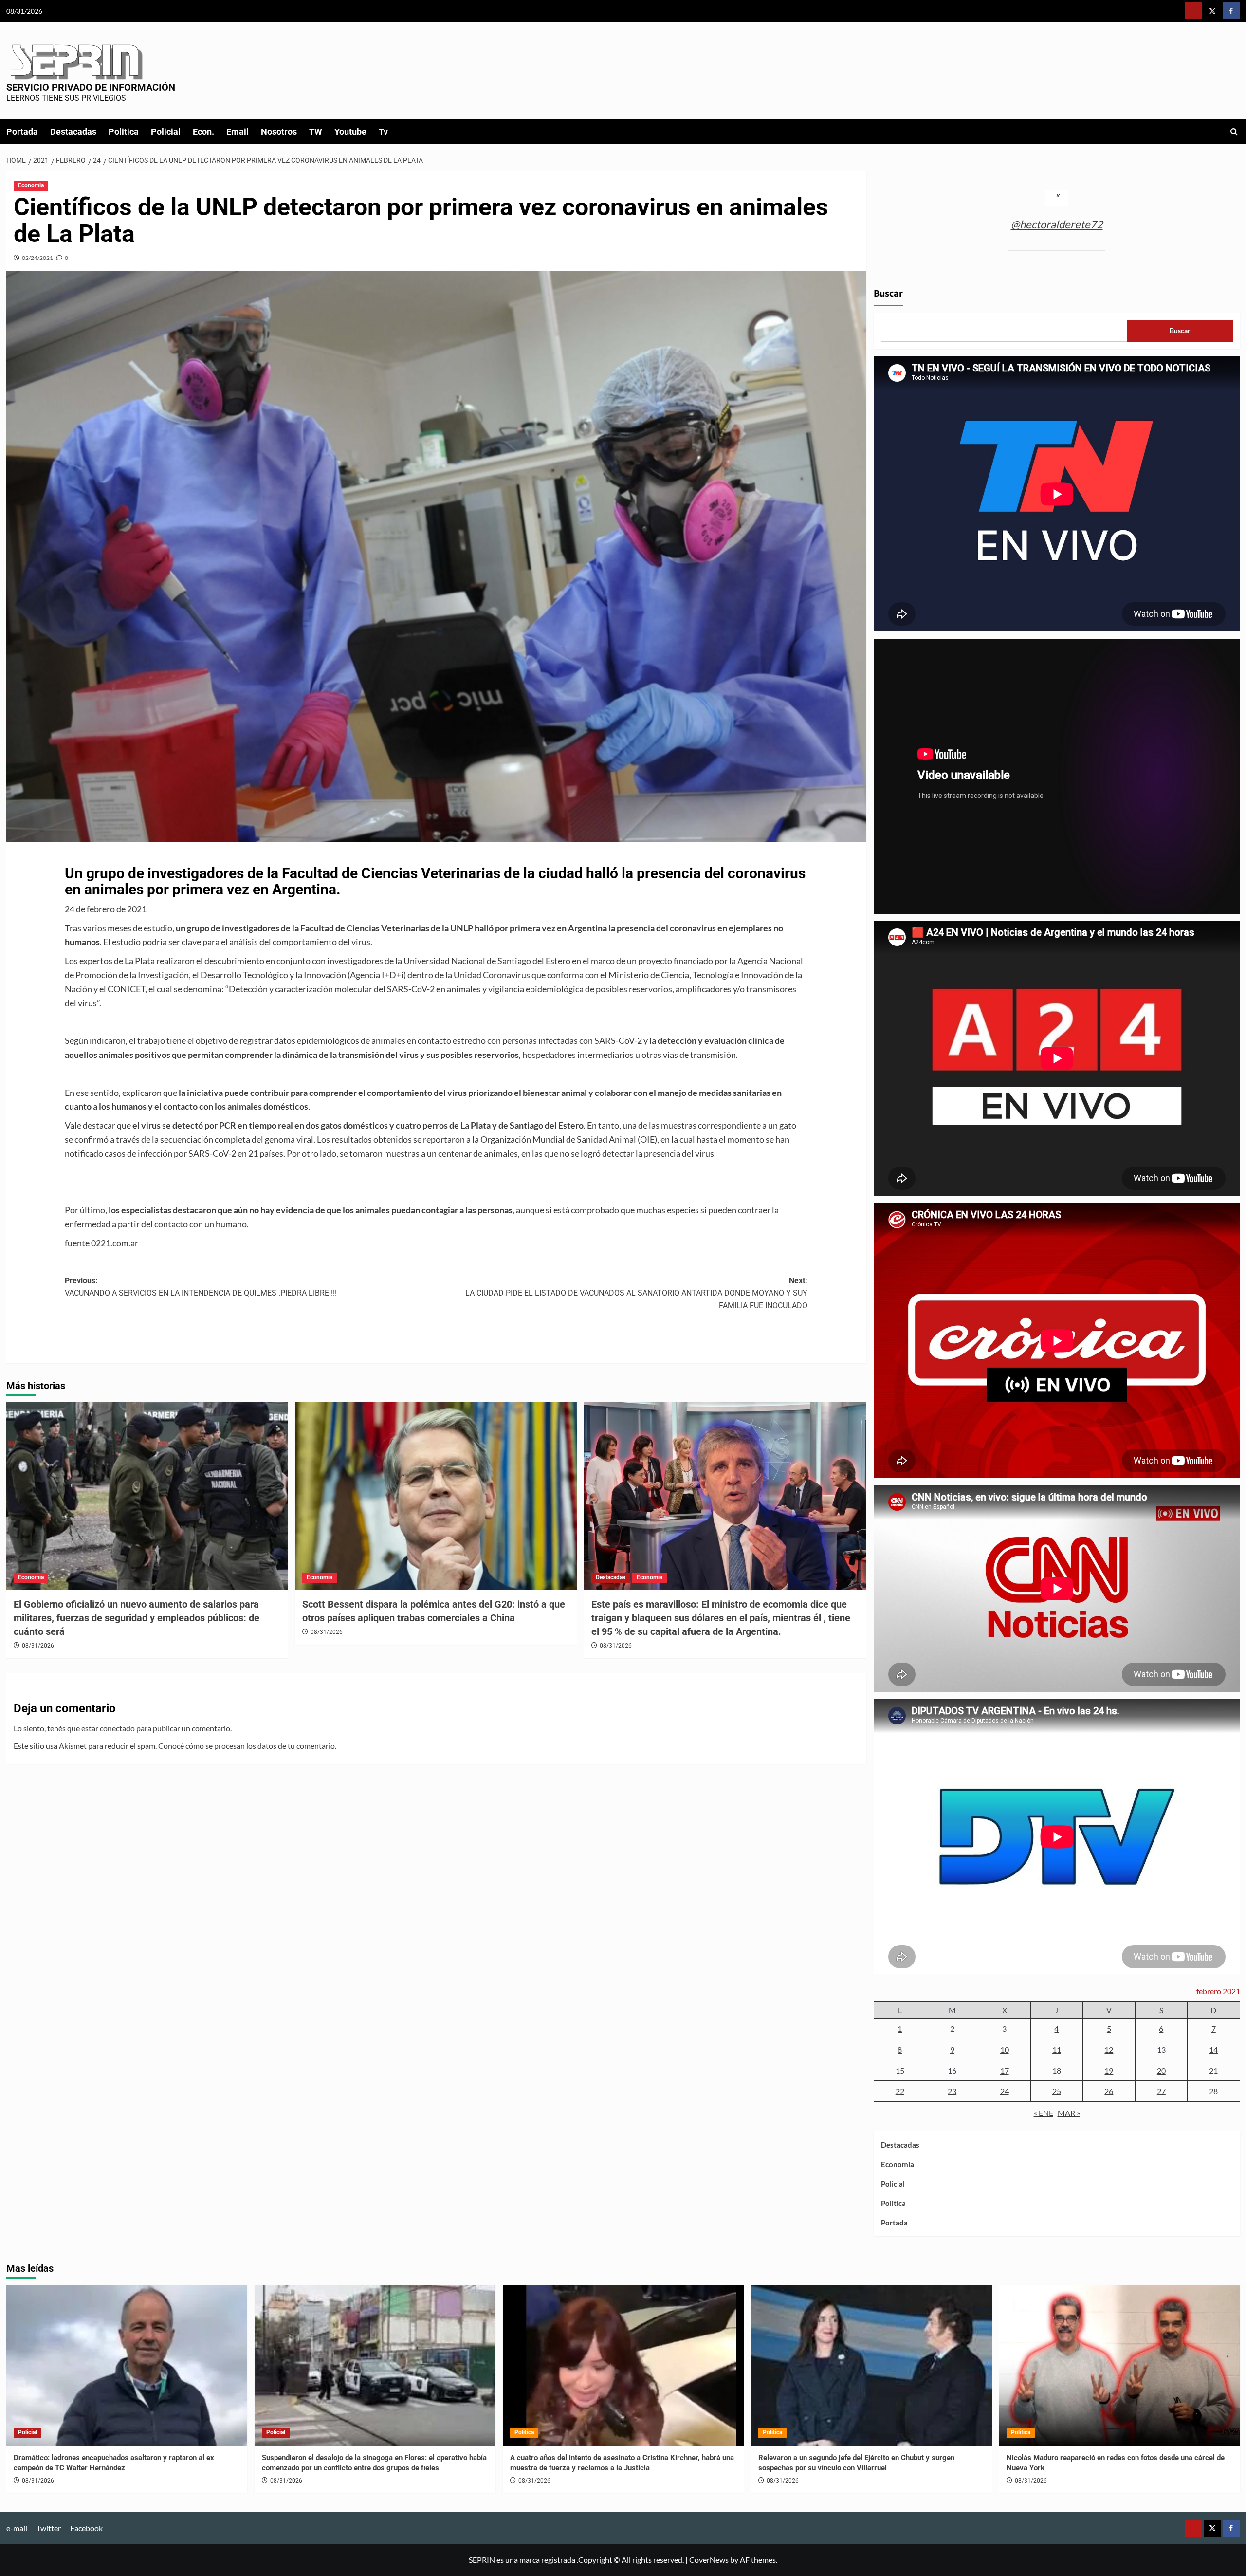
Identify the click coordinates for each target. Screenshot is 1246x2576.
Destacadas (73, 132)
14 (1213, 2049)
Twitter (49, 2528)
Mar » (1069, 2113)
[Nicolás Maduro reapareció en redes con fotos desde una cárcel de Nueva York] (1120, 2365)
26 (1109, 2091)
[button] (1234, 132)
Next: (636, 1293)
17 (1005, 2070)
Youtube (350, 132)
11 (1057, 2049)
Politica (124, 132)
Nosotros (279, 132)
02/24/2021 (37, 258)
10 (1005, 2049)
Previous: (201, 1287)
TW (316, 132)
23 (952, 2091)
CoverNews (709, 2560)
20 (1161, 2070)
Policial (166, 132)
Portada (22, 132)
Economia (31, 185)
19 (1109, 2070)
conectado (117, 1728)
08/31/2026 (38, 1646)
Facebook (86, 2528)
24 (1005, 2091)
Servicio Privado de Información (91, 87)
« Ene (1044, 2113)
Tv (383, 132)
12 (1109, 2049)
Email (238, 132)
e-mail (17, 2528)
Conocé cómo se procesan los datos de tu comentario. (247, 1746)
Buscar (888, 294)
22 (900, 2091)
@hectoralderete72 (1057, 224)
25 (1057, 2091)
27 (1161, 2091)
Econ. (203, 132)
